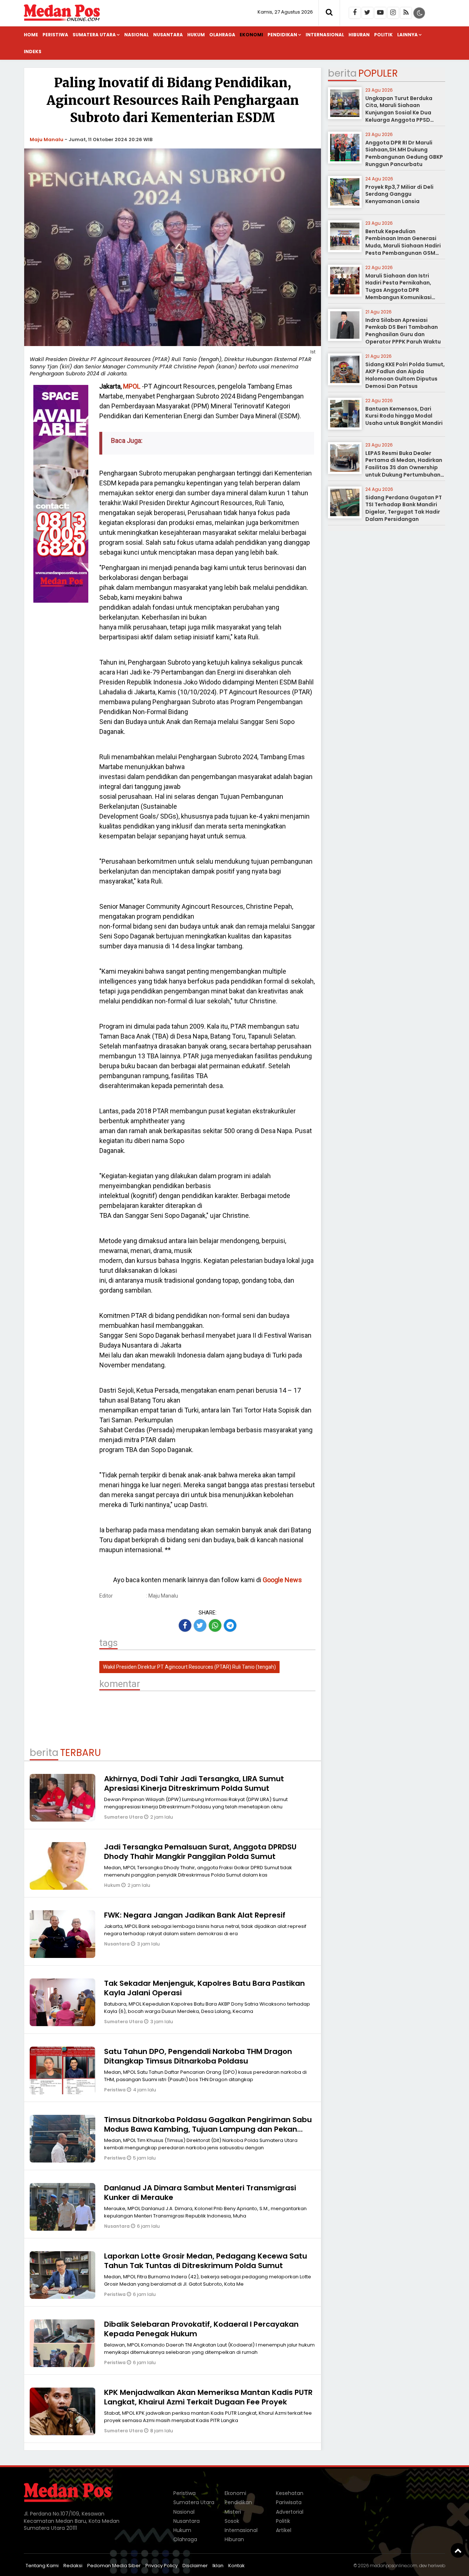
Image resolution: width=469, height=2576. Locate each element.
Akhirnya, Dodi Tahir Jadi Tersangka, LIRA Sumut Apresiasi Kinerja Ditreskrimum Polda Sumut (194, 1783)
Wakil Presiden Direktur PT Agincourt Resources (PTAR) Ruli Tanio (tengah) (189, 1667)
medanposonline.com (394, 2566)
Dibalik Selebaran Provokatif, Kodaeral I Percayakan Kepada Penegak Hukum (201, 2329)
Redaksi (73, 2566)
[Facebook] (355, 13)
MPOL (132, 386)
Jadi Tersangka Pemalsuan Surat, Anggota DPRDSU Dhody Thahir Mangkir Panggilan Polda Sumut (200, 1852)
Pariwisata (289, 2502)
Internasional (325, 35)
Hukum (196, 35)
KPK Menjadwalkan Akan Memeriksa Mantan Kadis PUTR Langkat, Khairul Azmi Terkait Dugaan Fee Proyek (208, 2397)
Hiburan (359, 35)
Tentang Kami (42, 2566)
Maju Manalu (47, 139)
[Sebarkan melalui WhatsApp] (215, 1625)
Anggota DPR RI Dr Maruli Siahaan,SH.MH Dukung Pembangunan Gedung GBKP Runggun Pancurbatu (404, 153)
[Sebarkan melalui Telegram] (230, 1625)
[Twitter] (368, 13)
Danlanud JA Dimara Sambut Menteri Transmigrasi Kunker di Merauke (200, 2193)
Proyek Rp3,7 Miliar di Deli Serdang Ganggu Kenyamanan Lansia (399, 194)
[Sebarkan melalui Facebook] (185, 1625)
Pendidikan (282, 35)
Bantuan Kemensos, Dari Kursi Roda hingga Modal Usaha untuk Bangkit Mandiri (404, 416)
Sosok (232, 2521)
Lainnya (407, 35)
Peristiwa (55, 35)
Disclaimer (195, 2566)
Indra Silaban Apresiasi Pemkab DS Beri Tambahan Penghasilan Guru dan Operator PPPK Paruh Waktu (403, 331)
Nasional (136, 35)
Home (31, 35)
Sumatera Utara (94, 35)
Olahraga (222, 35)
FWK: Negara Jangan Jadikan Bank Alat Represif (195, 1915)
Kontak (237, 2566)
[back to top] (458, 2550)
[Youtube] (380, 13)
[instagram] (393, 13)
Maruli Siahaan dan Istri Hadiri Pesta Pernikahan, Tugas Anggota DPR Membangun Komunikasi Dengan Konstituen (398, 290)
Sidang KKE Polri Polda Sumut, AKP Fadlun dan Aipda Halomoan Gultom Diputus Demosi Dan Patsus (405, 375)
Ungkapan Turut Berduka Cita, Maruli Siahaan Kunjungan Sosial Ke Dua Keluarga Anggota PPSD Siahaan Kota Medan (399, 113)
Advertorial (290, 2512)
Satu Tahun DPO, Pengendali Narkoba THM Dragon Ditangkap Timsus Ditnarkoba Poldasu (198, 2056)
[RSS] (406, 13)
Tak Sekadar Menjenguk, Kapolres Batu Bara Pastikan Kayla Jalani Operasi (204, 1988)
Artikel (284, 2530)
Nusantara (168, 35)
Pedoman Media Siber (114, 2566)
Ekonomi (251, 35)
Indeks (33, 52)
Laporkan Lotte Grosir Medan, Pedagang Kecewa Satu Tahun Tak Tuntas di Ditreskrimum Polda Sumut (206, 2261)
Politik (383, 35)
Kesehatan (290, 2493)
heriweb (437, 2566)
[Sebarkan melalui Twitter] (200, 1625)
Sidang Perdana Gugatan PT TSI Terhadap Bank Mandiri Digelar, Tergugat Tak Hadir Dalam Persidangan (404, 508)
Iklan (218, 2566)
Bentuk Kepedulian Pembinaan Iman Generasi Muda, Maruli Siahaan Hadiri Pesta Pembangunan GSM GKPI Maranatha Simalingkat (404, 246)
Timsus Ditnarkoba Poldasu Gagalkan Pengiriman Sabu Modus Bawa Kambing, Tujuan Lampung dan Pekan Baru (208, 2129)
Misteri (233, 2512)
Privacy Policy (162, 2566)
